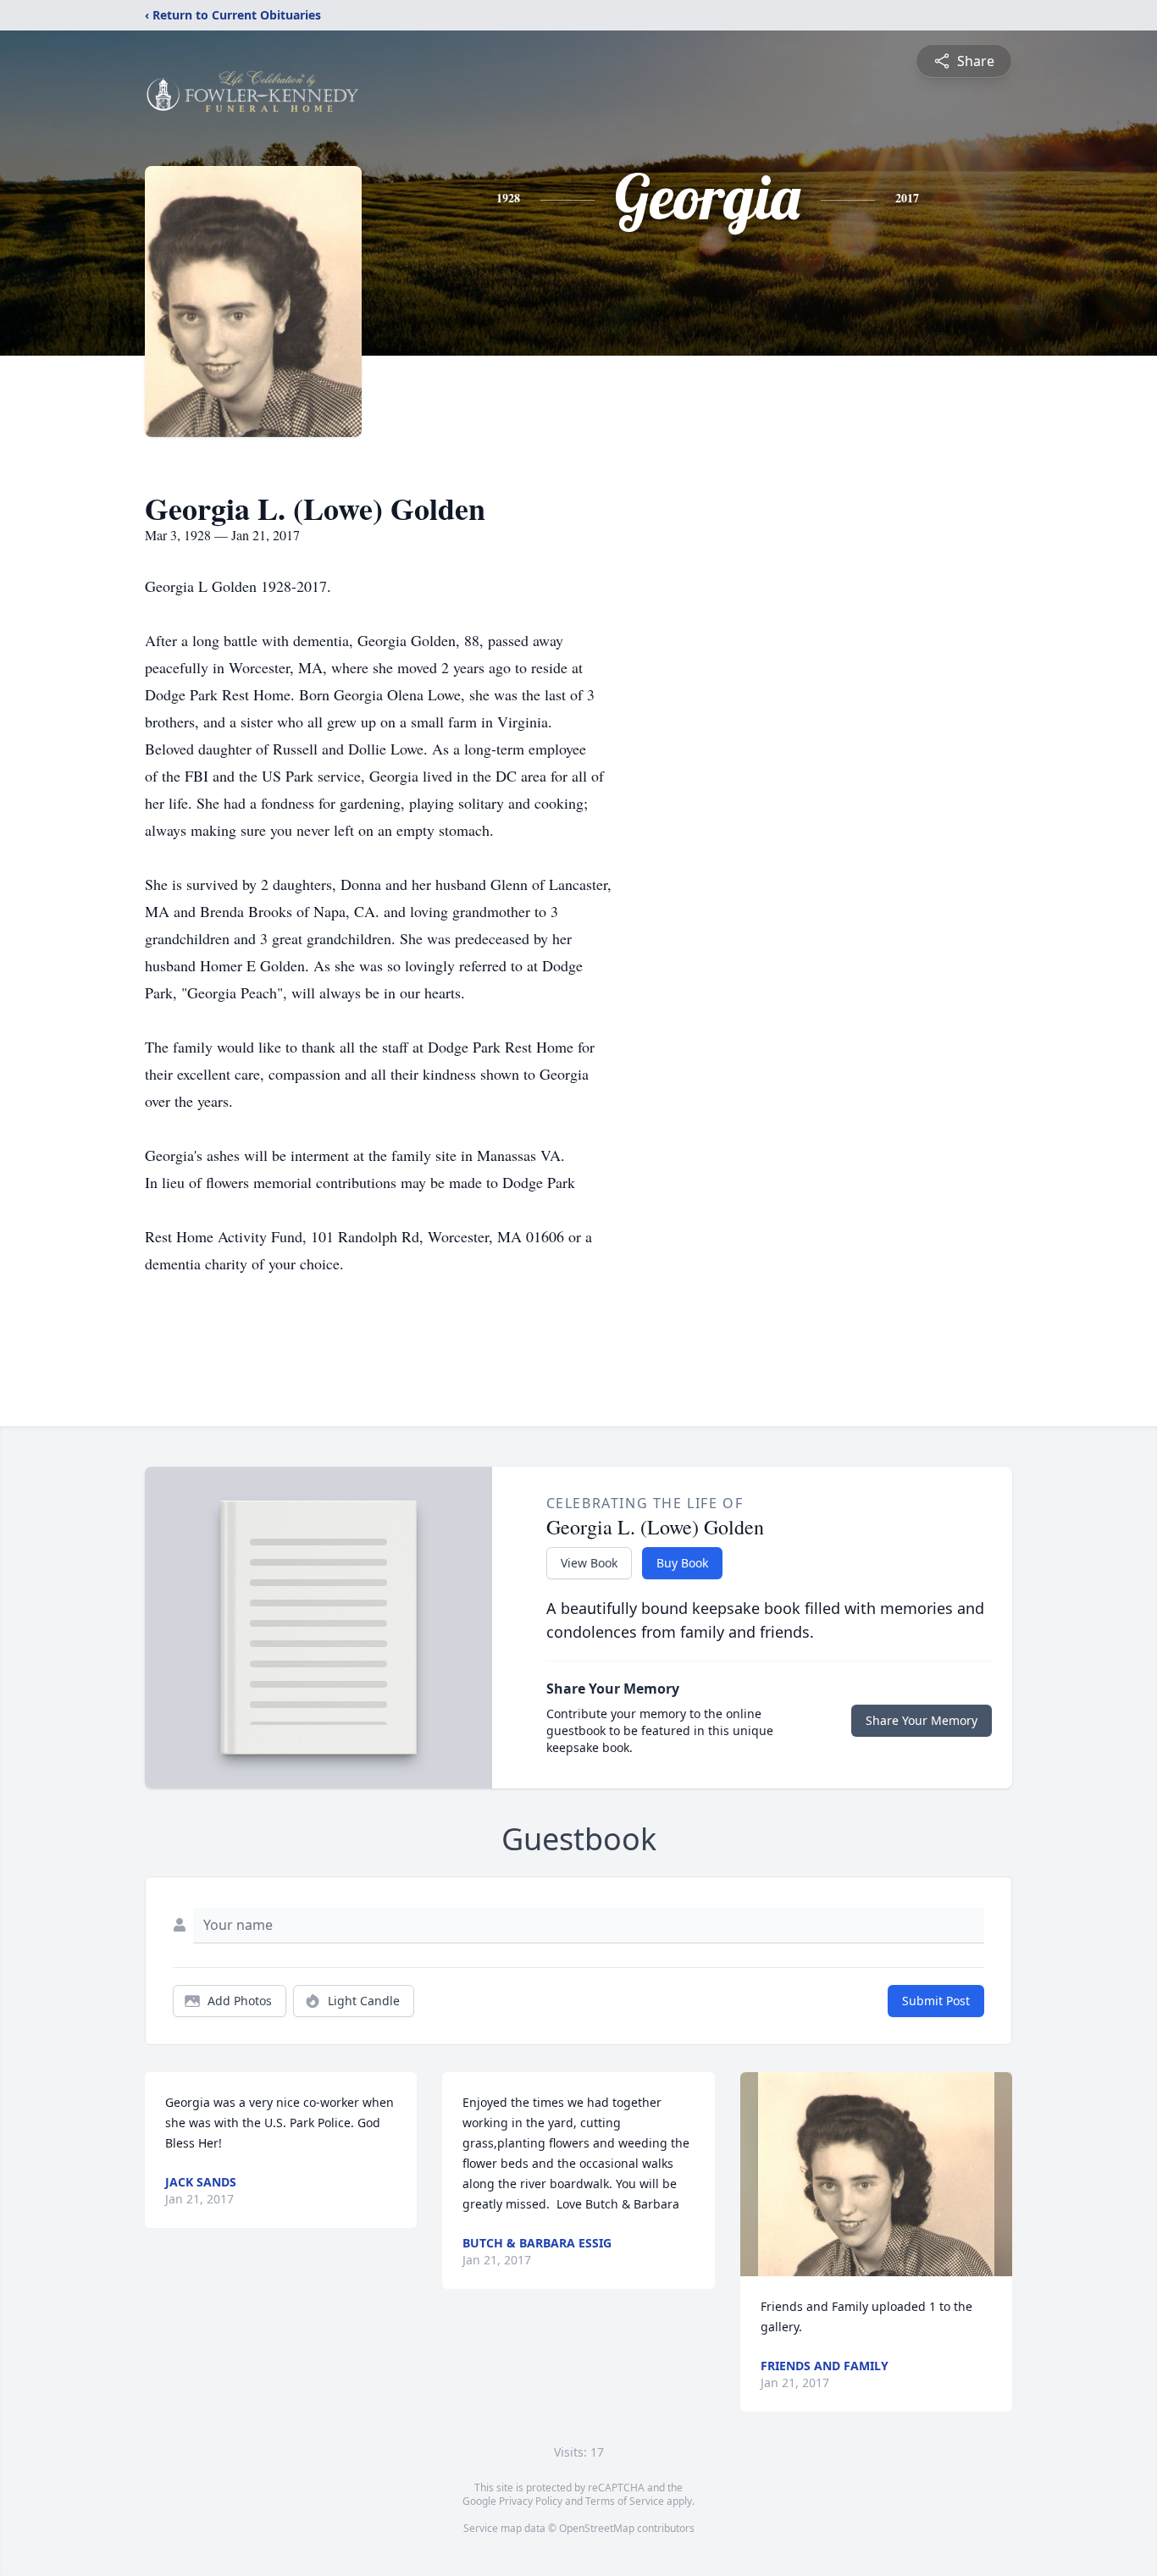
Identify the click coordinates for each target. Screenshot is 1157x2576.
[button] (876, 2174)
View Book (589, 1563)
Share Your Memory (922, 1720)
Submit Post (936, 2001)
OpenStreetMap (597, 2528)
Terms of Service (625, 2501)
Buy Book (682, 1563)
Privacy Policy (531, 2501)
